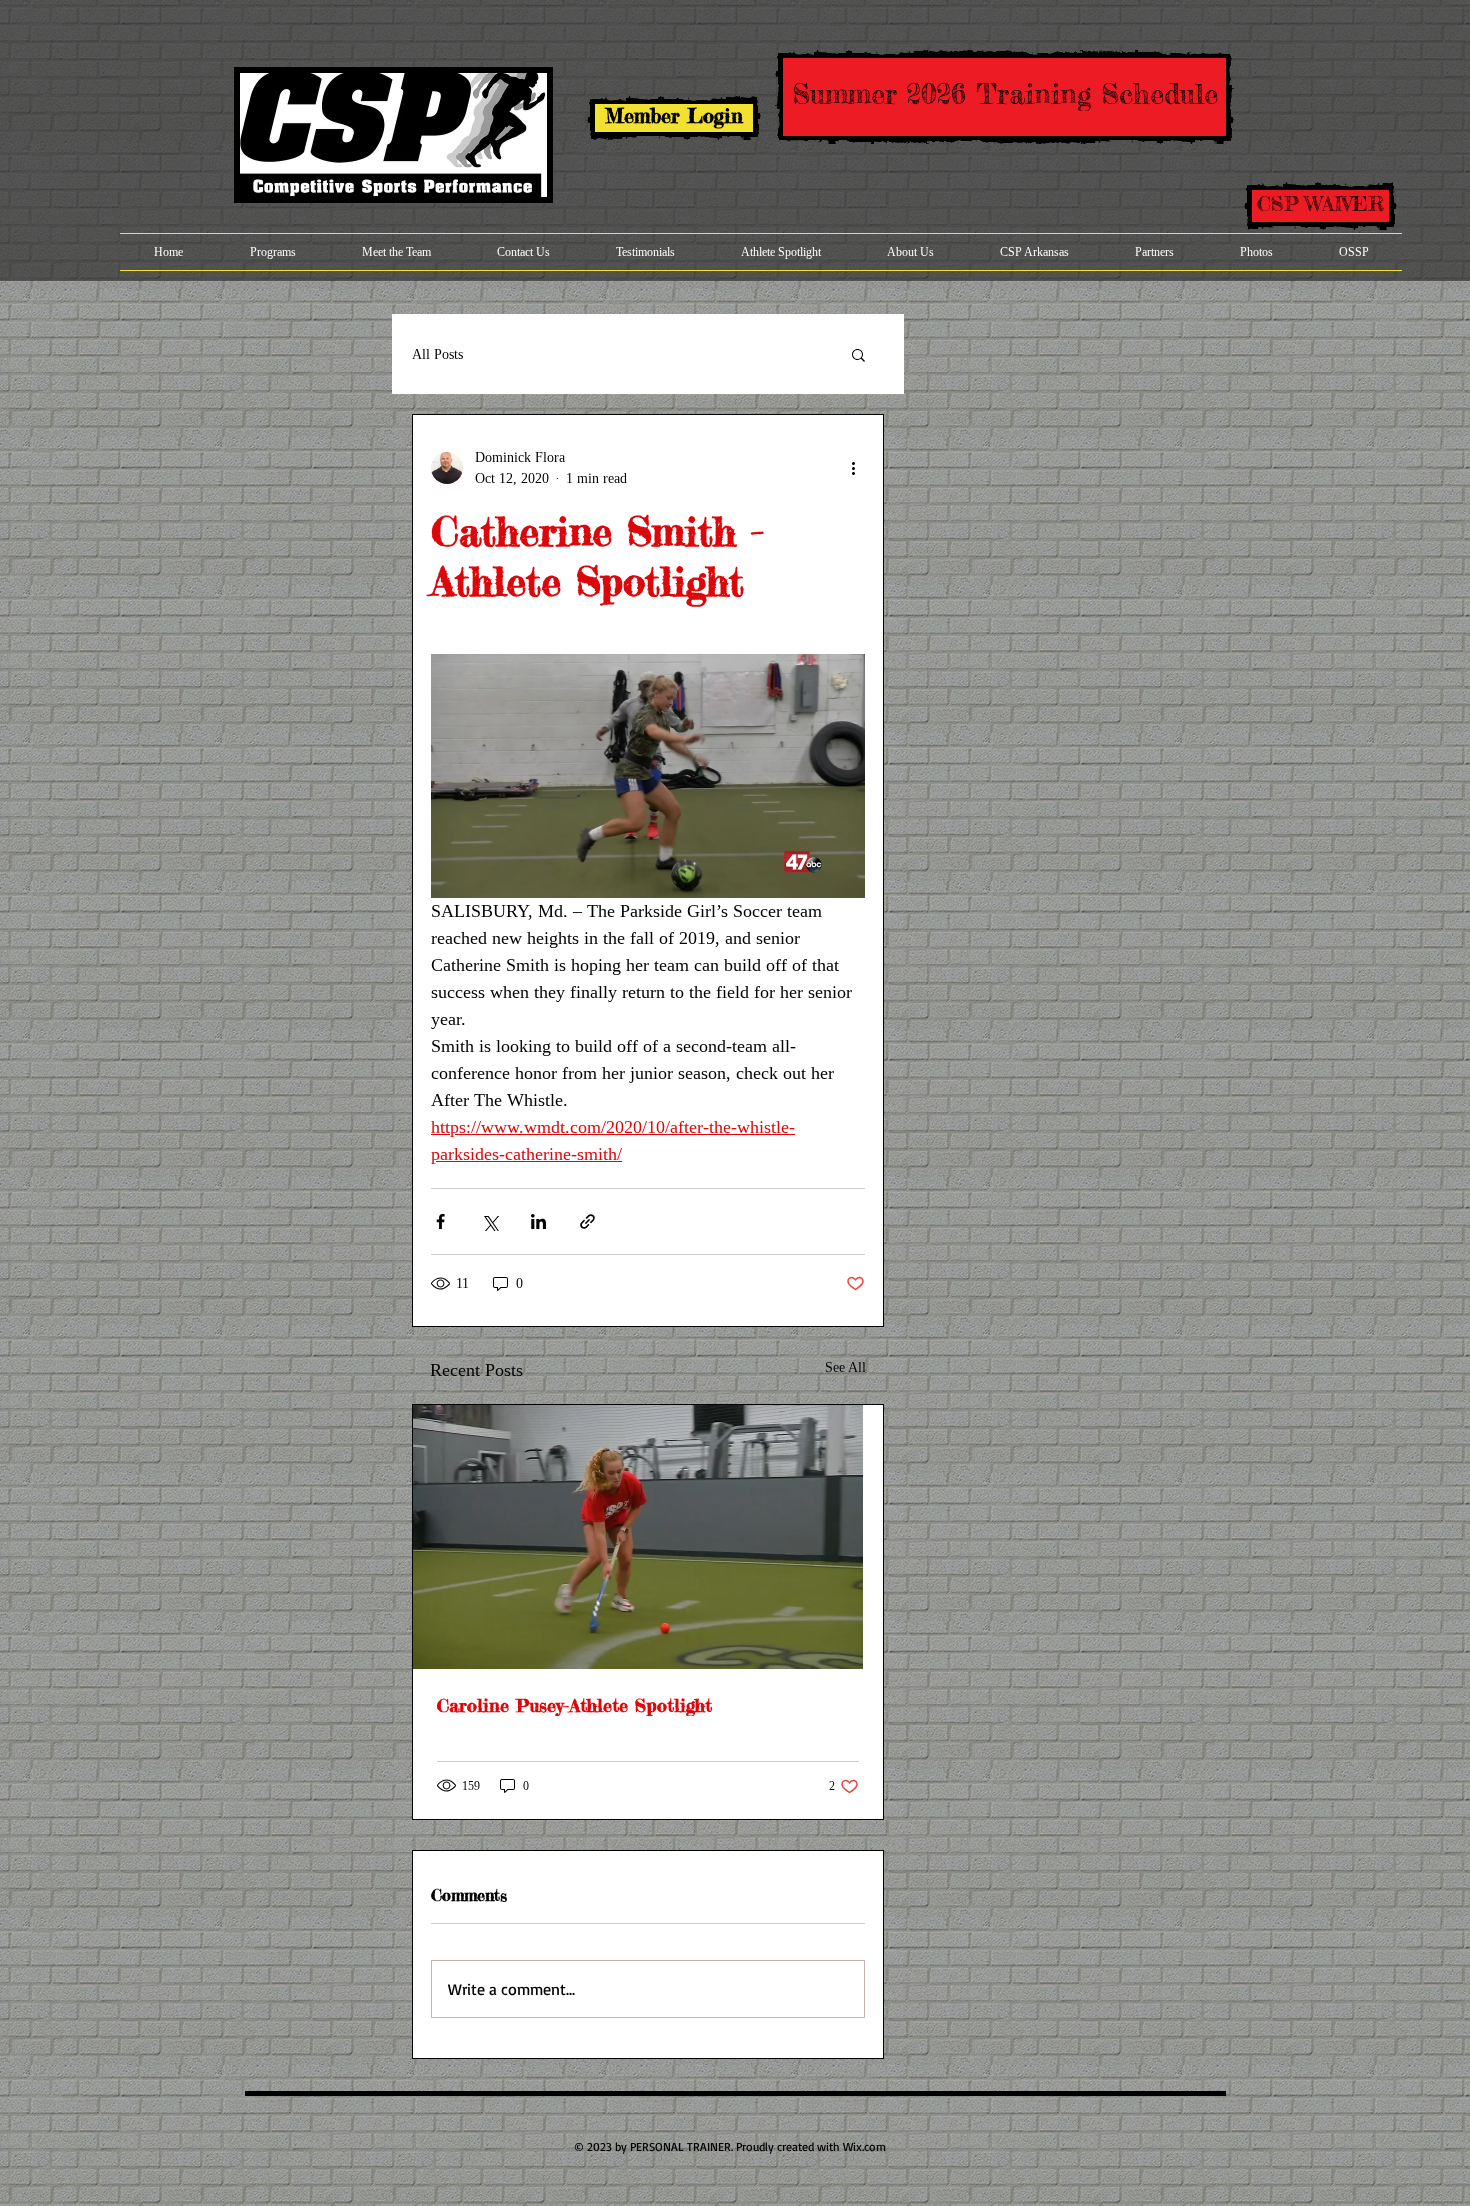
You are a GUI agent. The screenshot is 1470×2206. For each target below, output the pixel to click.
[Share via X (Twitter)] (489, 1221)
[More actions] (853, 468)
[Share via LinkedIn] (538, 1221)
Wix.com (864, 2146)
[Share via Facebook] (440, 1221)
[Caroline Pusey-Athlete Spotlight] (648, 1537)
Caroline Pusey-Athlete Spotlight (574, 1705)
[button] (858, 354)
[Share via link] (587, 1221)
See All (845, 1367)
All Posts (437, 354)
